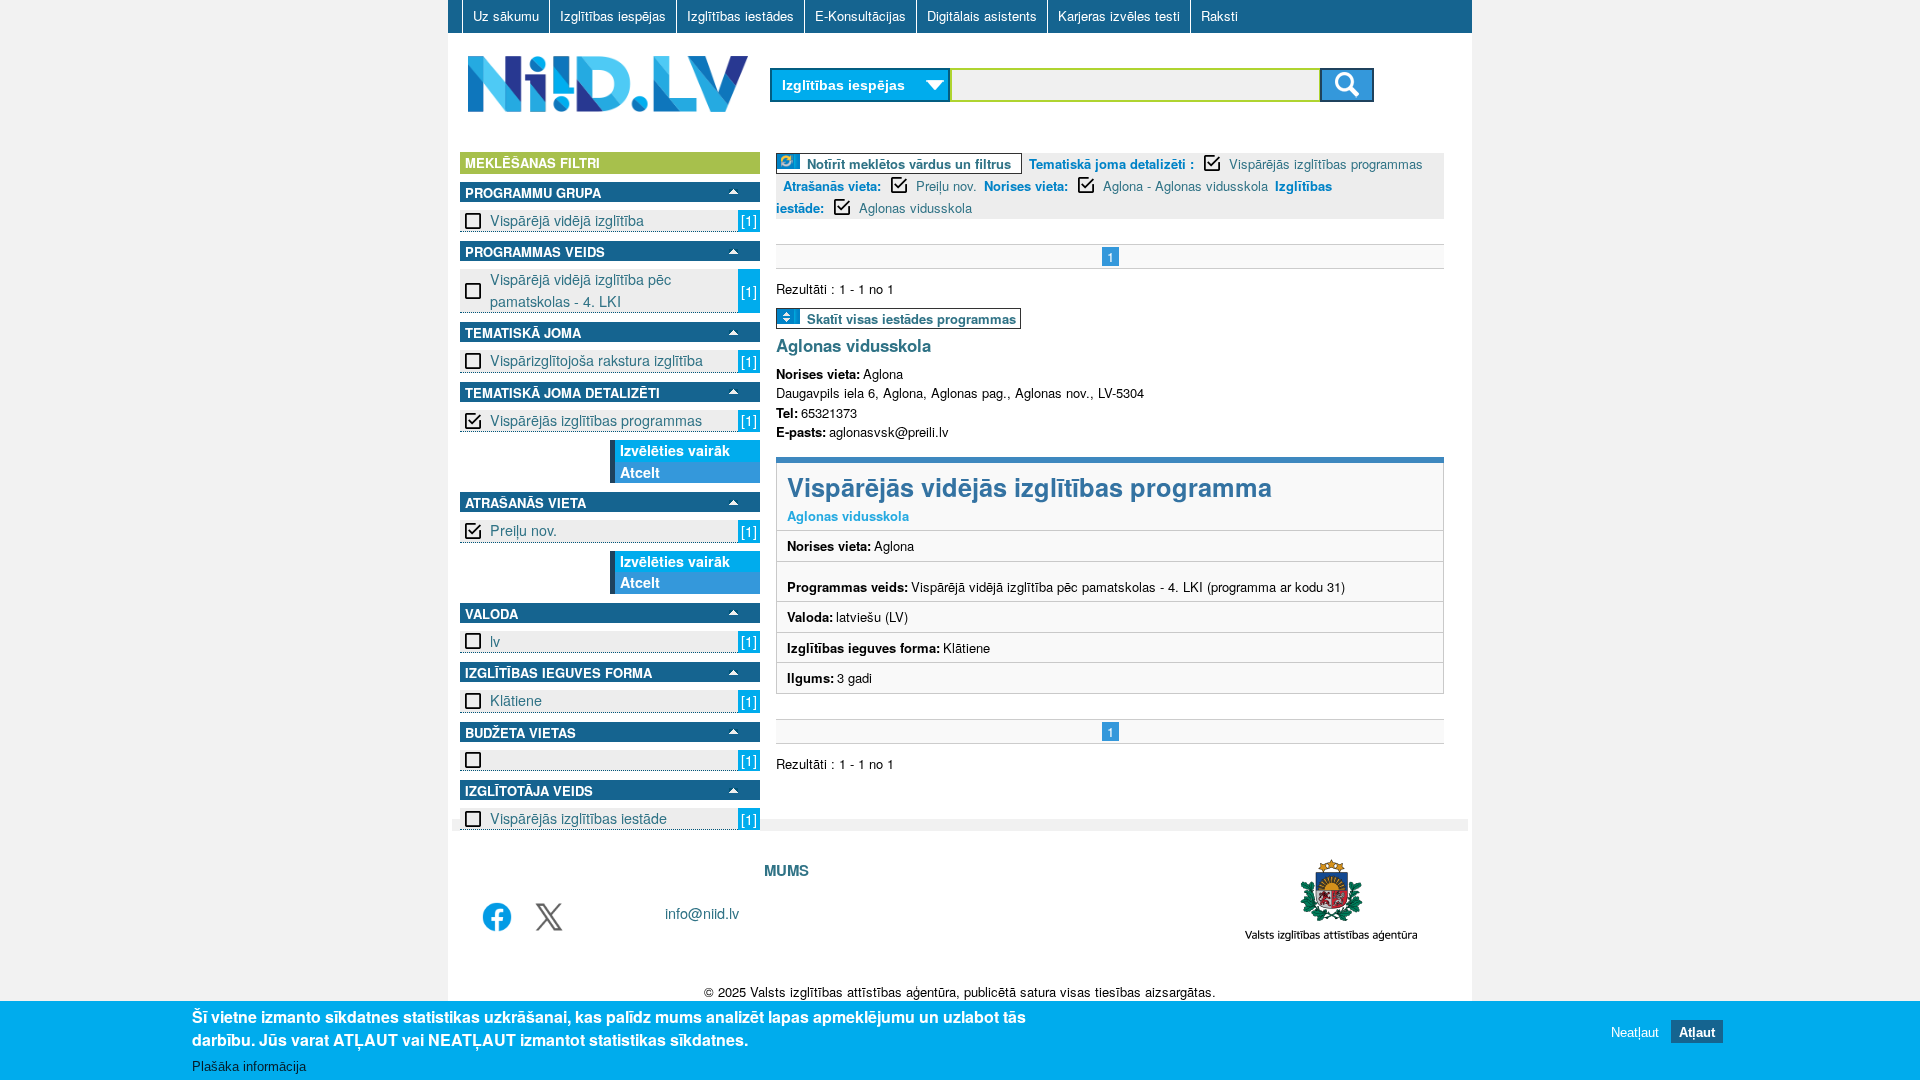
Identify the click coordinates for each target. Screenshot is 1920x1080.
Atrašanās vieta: (832, 185)
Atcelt (640, 472)
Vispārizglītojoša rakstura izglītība (596, 360)
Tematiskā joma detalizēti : (1111, 163)
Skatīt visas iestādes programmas (911, 318)
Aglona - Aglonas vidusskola (1185, 185)
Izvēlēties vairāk (675, 450)
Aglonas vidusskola (915, 207)
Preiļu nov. (523, 530)
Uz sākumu (506, 15)
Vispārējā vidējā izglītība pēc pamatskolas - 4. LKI (580, 289)
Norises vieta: (1026, 185)
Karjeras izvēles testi (1119, 15)
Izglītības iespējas (613, 15)
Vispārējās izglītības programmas (596, 420)
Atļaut (1697, 1032)
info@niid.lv (702, 912)
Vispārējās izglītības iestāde (578, 818)
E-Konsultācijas (860, 15)
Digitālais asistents (982, 15)
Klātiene (516, 700)
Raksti (1219, 15)
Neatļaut (1635, 1032)
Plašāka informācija (249, 1066)
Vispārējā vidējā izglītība (567, 220)
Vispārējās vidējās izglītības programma (1029, 486)
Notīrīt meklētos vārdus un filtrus (909, 163)
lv (495, 641)
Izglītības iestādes (740, 15)
